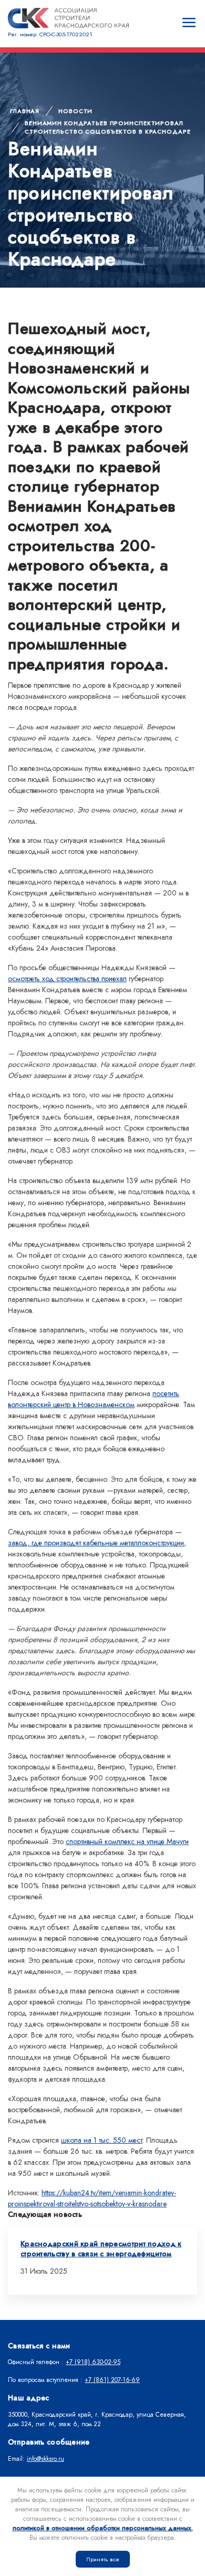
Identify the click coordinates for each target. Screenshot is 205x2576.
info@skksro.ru (45, 2459)
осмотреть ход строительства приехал (67, 979)
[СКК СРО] (68, 18)
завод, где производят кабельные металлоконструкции (96, 1543)
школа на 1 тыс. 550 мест (102, 2140)
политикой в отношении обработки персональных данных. (103, 2528)
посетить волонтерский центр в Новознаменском (94, 1399)
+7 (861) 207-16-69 (112, 2380)
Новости (75, 111)
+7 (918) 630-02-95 (93, 2362)
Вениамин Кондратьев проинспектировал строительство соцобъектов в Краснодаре (107, 128)
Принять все (103, 2559)
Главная (25, 111)
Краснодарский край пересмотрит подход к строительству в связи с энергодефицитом (101, 2249)
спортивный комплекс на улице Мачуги (127, 1841)
